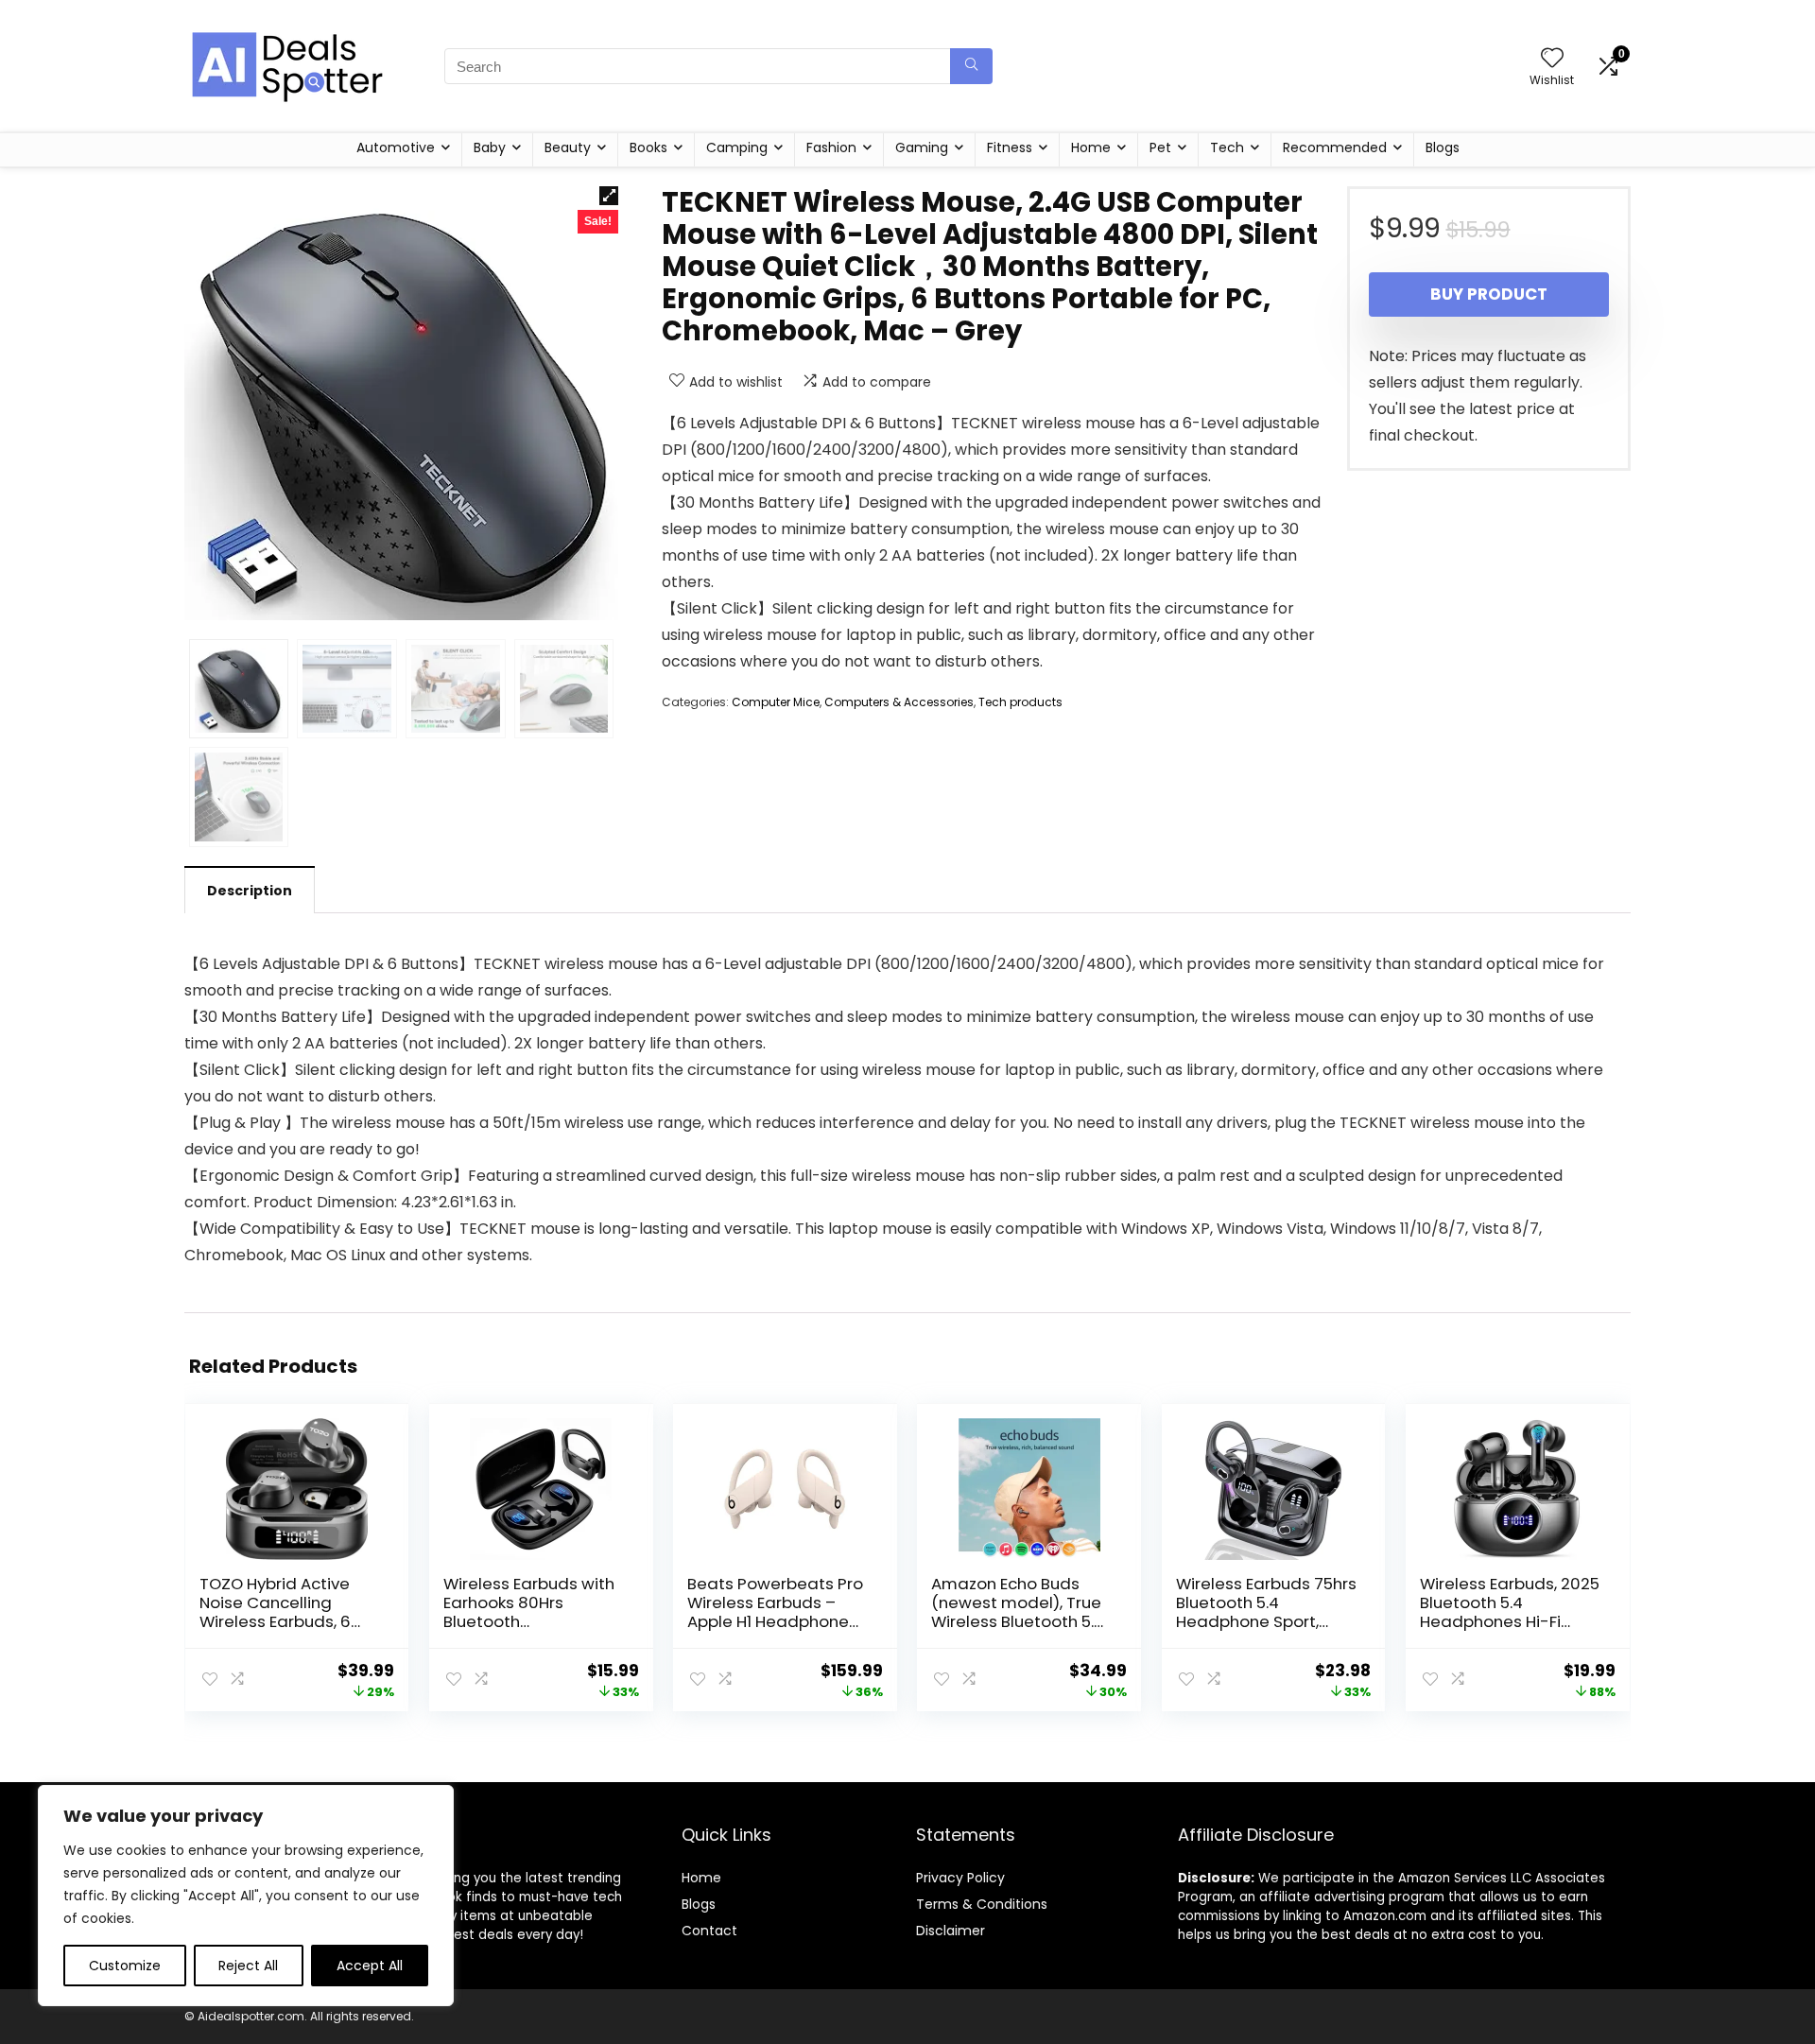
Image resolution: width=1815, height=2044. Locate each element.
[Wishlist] (1552, 59)
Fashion (831, 147)
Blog (695, 1904)
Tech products (1020, 702)
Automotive (396, 147)
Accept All (370, 1966)
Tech (1227, 147)
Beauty (568, 147)
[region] (246, 1896)
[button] (609, 196)
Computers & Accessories (899, 702)
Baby (490, 147)
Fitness (1010, 147)
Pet (1160, 147)
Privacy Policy (960, 1878)
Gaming (922, 147)
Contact (709, 1931)
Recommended (1335, 147)
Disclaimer (951, 1931)
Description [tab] (250, 891)
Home (1091, 147)
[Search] (971, 66)
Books (648, 147)
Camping (737, 147)
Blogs (1443, 147)
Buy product (1489, 294)
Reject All (248, 1966)
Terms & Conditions (982, 1904)
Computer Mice (776, 702)
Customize (125, 1966)
